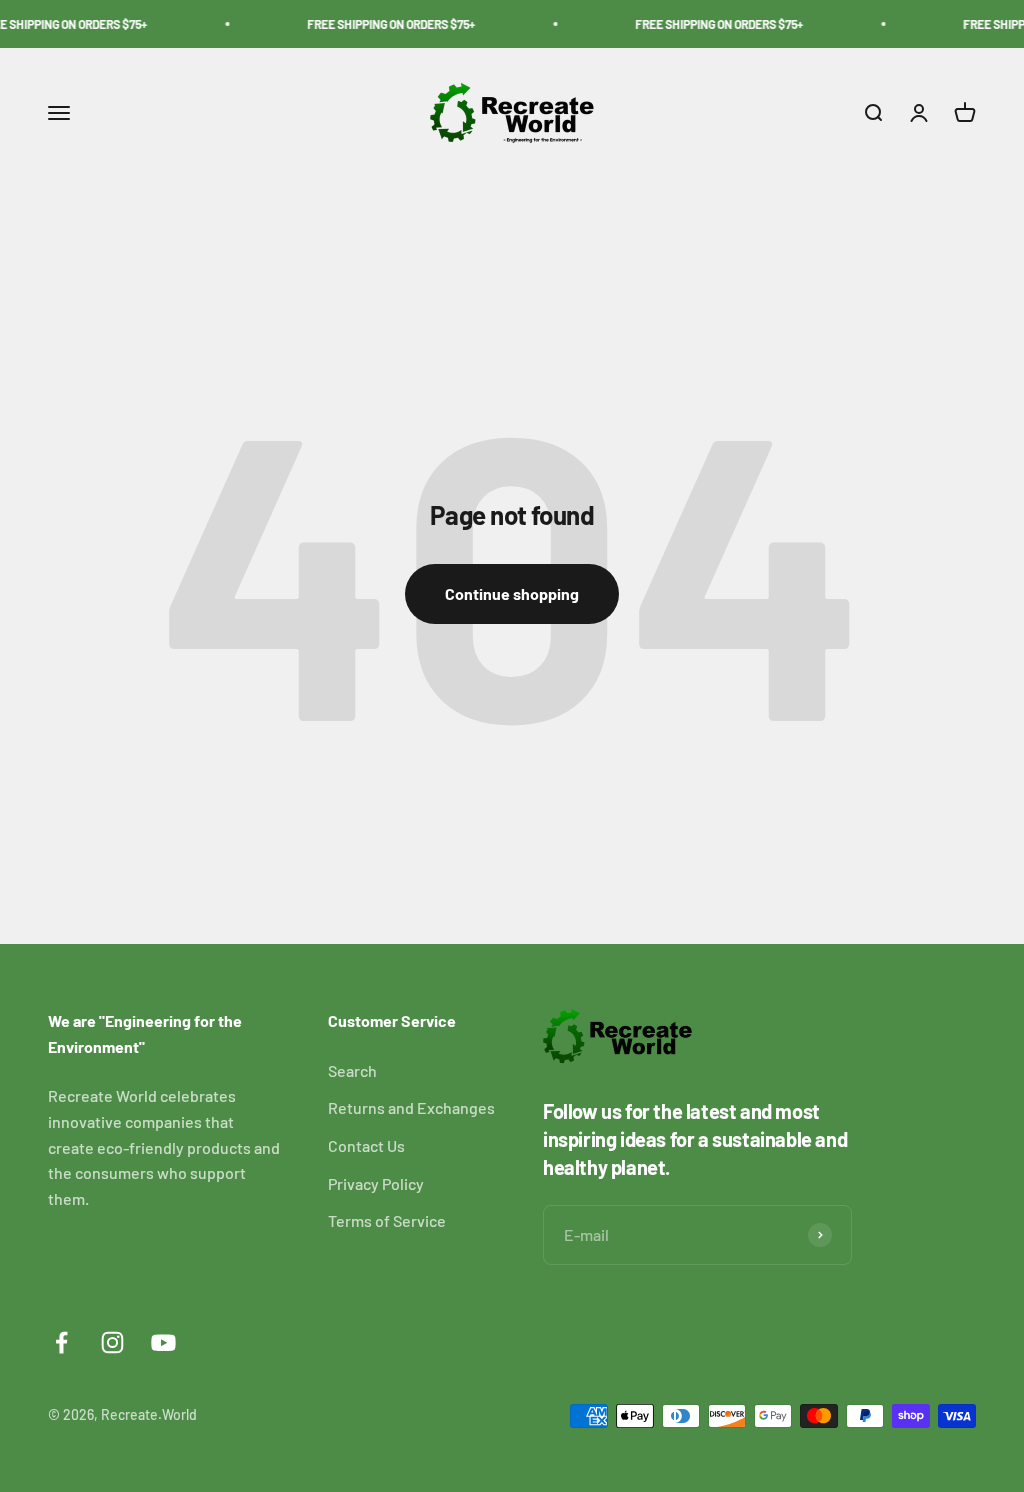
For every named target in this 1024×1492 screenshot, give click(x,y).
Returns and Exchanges (411, 1107)
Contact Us (366, 1145)
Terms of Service (387, 1220)
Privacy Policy (376, 1183)
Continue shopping (512, 593)
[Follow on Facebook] (61, 1342)
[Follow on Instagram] (112, 1342)
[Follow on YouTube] (163, 1342)
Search (352, 1070)
